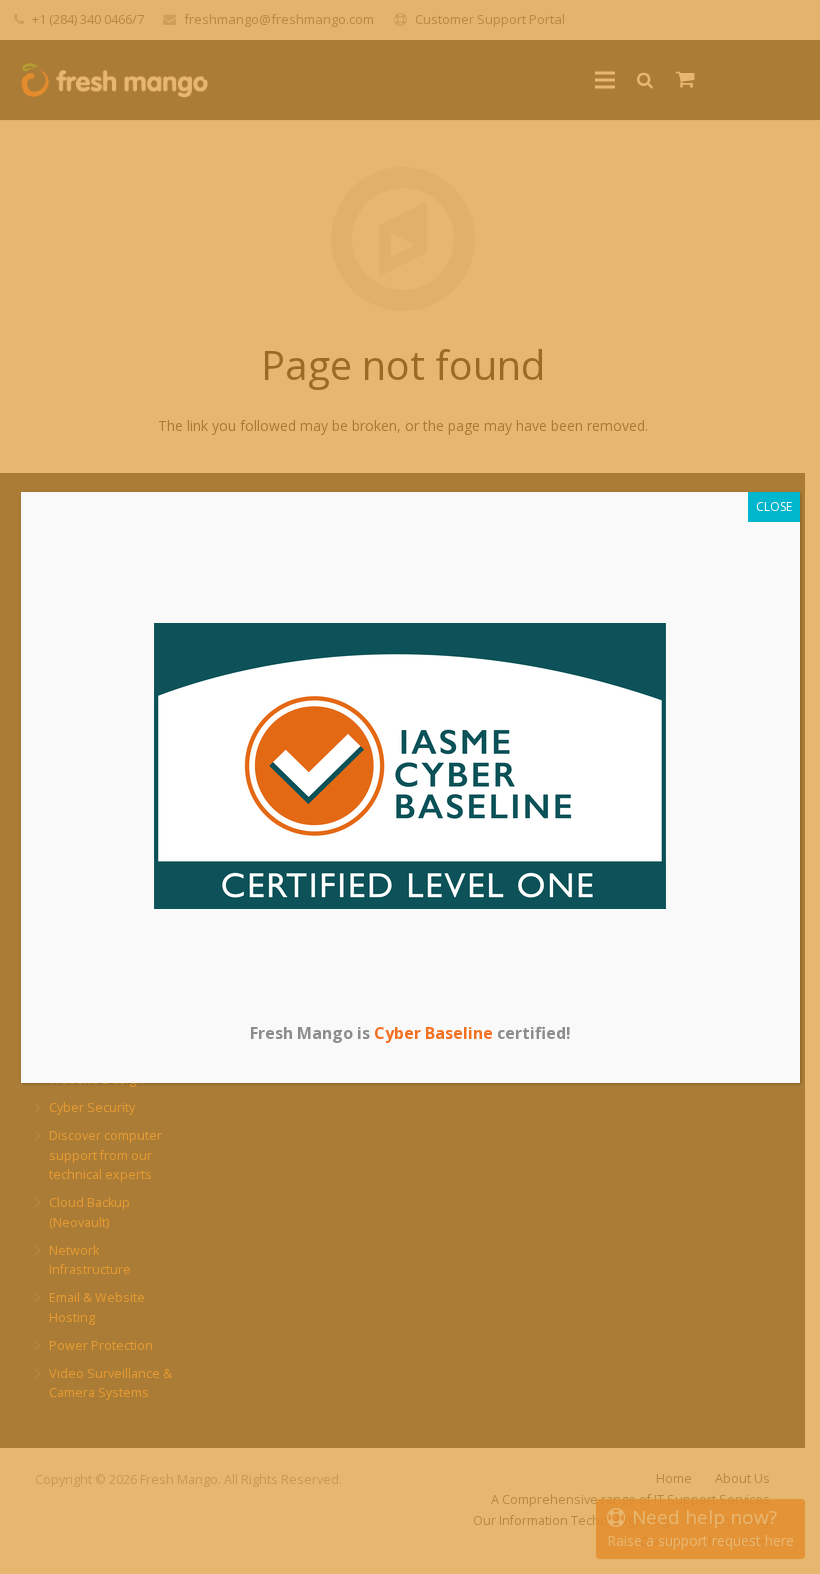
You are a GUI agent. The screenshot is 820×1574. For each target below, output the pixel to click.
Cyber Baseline (433, 1033)
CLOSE (774, 506)
